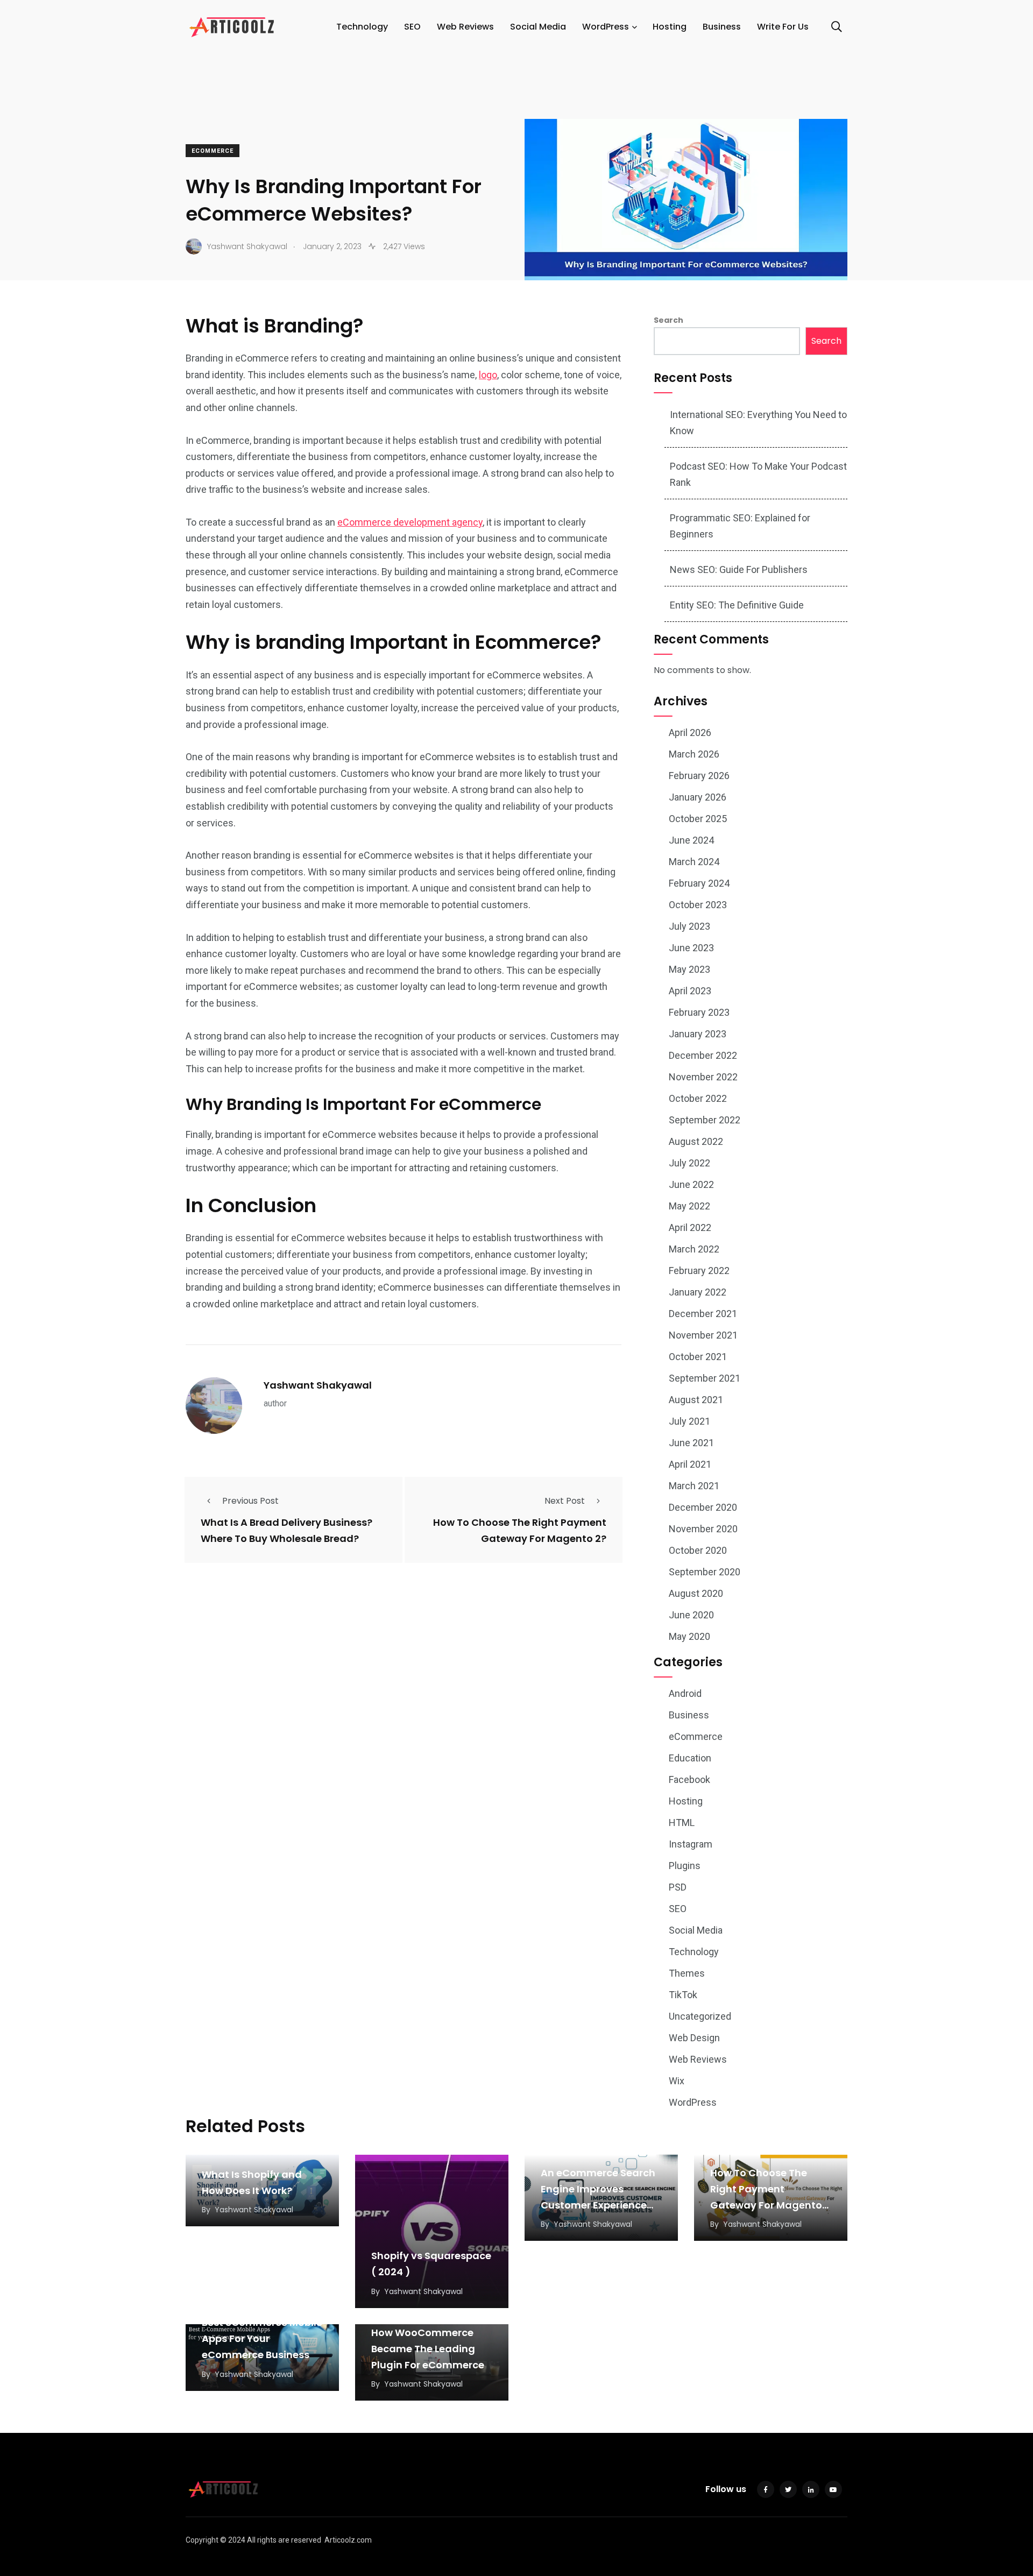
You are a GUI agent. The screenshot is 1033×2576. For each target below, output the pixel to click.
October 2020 (698, 1550)
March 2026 (694, 754)
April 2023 (690, 991)
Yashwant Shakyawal (318, 1385)
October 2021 (698, 1357)
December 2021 (703, 1314)
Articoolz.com (348, 2540)
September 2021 (705, 1378)
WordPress (606, 27)
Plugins (685, 1866)
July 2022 (689, 1163)
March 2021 (694, 1486)
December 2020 (703, 1507)
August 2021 (696, 1400)
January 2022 (698, 1292)
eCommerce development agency (410, 522)
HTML (682, 1823)
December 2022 (703, 1055)
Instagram (691, 1844)
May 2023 (689, 969)
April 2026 (690, 733)
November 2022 (703, 1077)
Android (685, 1693)
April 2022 (690, 1227)
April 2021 (690, 1464)
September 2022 (705, 1120)
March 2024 (694, 862)
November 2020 (703, 1529)
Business (722, 27)
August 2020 (696, 1593)
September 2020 (705, 1572)
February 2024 (699, 883)
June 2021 (691, 1443)
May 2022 (689, 1206)
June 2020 (691, 1615)
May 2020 (689, 1636)
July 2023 (689, 926)
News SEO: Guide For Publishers (739, 569)
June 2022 (691, 1184)
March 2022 (694, 1249)
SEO (412, 27)
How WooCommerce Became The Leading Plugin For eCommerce (428, 2349)
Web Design (694, 2038)
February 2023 (699, 1012)
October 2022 (698, 1098)
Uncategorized (700, 2016)
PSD (678, 1887)
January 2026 (698, 797)
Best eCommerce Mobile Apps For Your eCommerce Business (262, 2339)
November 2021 (703, 1335)
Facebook (689, 1779)
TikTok (683, 1995)
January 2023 (698, 1034)
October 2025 (698, 819)
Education (690, 1758)
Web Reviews (465, 27)
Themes (687, 1973)
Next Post (565, 1501)
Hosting (670, 27)
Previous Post (250, 1501)
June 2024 (691, 840)
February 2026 (699, 776)
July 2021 (689, 1421)
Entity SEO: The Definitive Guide (737, 605)
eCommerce (213, 151)
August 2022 (696, 1141)
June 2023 (691, 948)
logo (488, 375)
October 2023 (698, 905)
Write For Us (783, 27)
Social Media (538, 27)
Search (668, 320)
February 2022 (699, 1271)
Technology (362, 27)
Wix (677, 2081)
